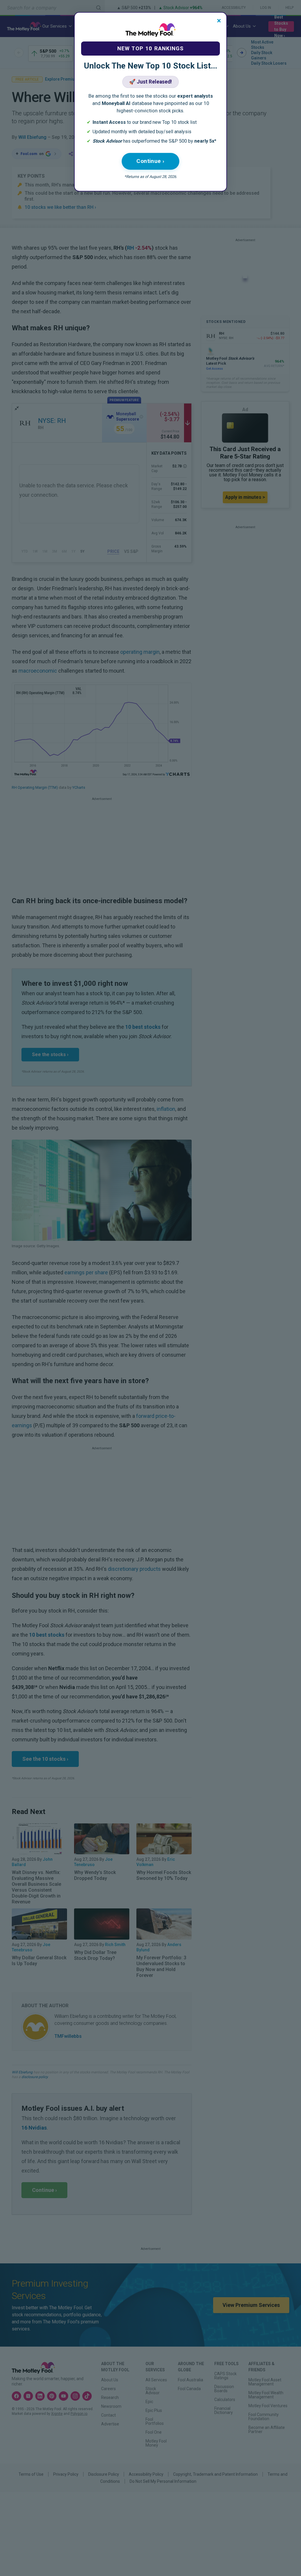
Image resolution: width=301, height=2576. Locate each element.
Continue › (150, 161)
